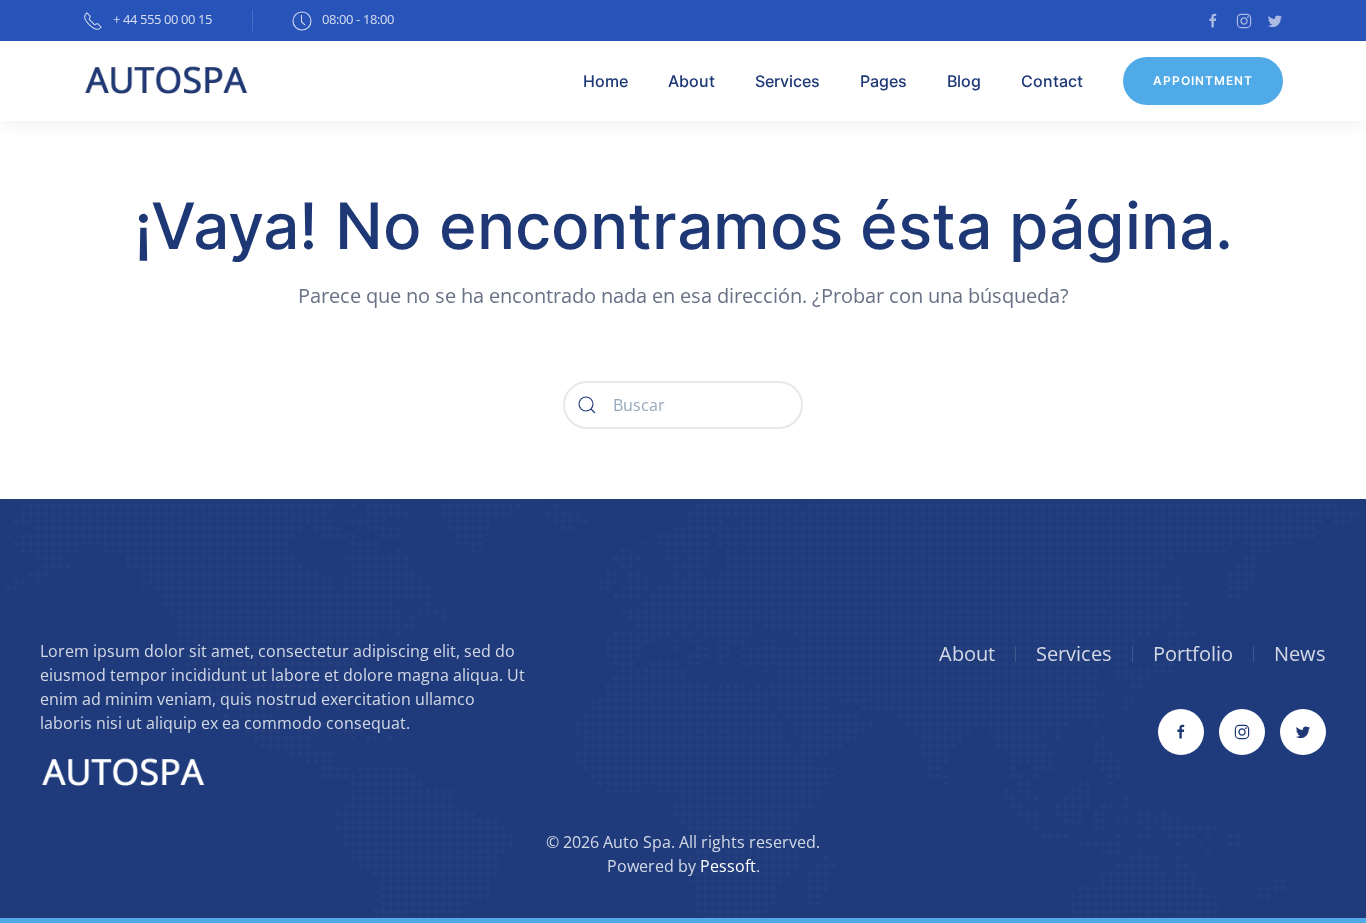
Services (787, 81)
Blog (964, 81)
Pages (883, 81)
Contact (1052, 81)
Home (605, 81)
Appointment (1203, 80)
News (1300, 653)
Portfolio (1193, 653)
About (691, 81)
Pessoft (728, 866)
